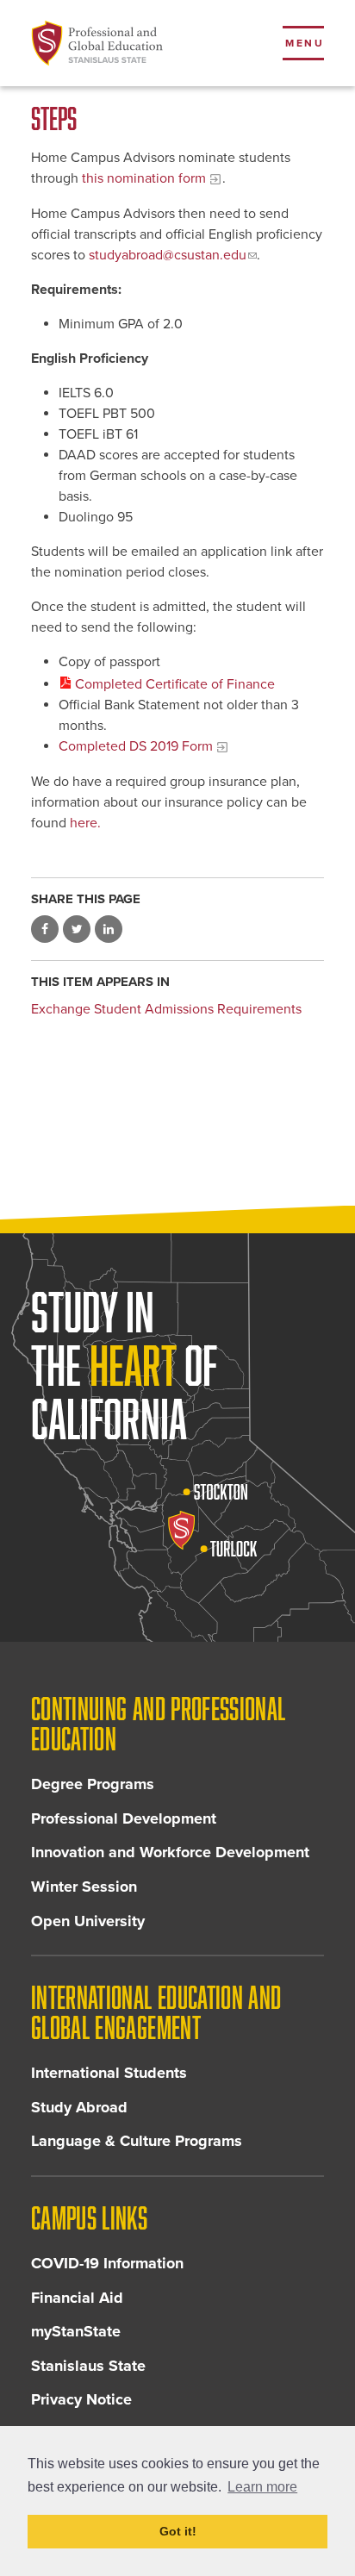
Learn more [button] (262, 2487)
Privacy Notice (81, 2399)
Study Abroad (79, 2107)
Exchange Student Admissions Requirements (166, 1009)
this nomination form (144, 178)
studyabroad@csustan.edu (168, 255)
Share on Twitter (77, 929)
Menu (305, 43)
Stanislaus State (88, 2366)
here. (85, 823)
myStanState (76, 2331)
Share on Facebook (45, 929)
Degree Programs (93, 1784)
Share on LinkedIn (109, 929)
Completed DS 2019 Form (136, 746)
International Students (109, 2073)
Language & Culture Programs (137, 2141)
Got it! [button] (178, 2531)
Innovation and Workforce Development (170, 1852)
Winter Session (84, 1887)
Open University (88, 1921)
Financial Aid (77, 2298)
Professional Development (124, 1818)
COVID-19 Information (107, 2263)
